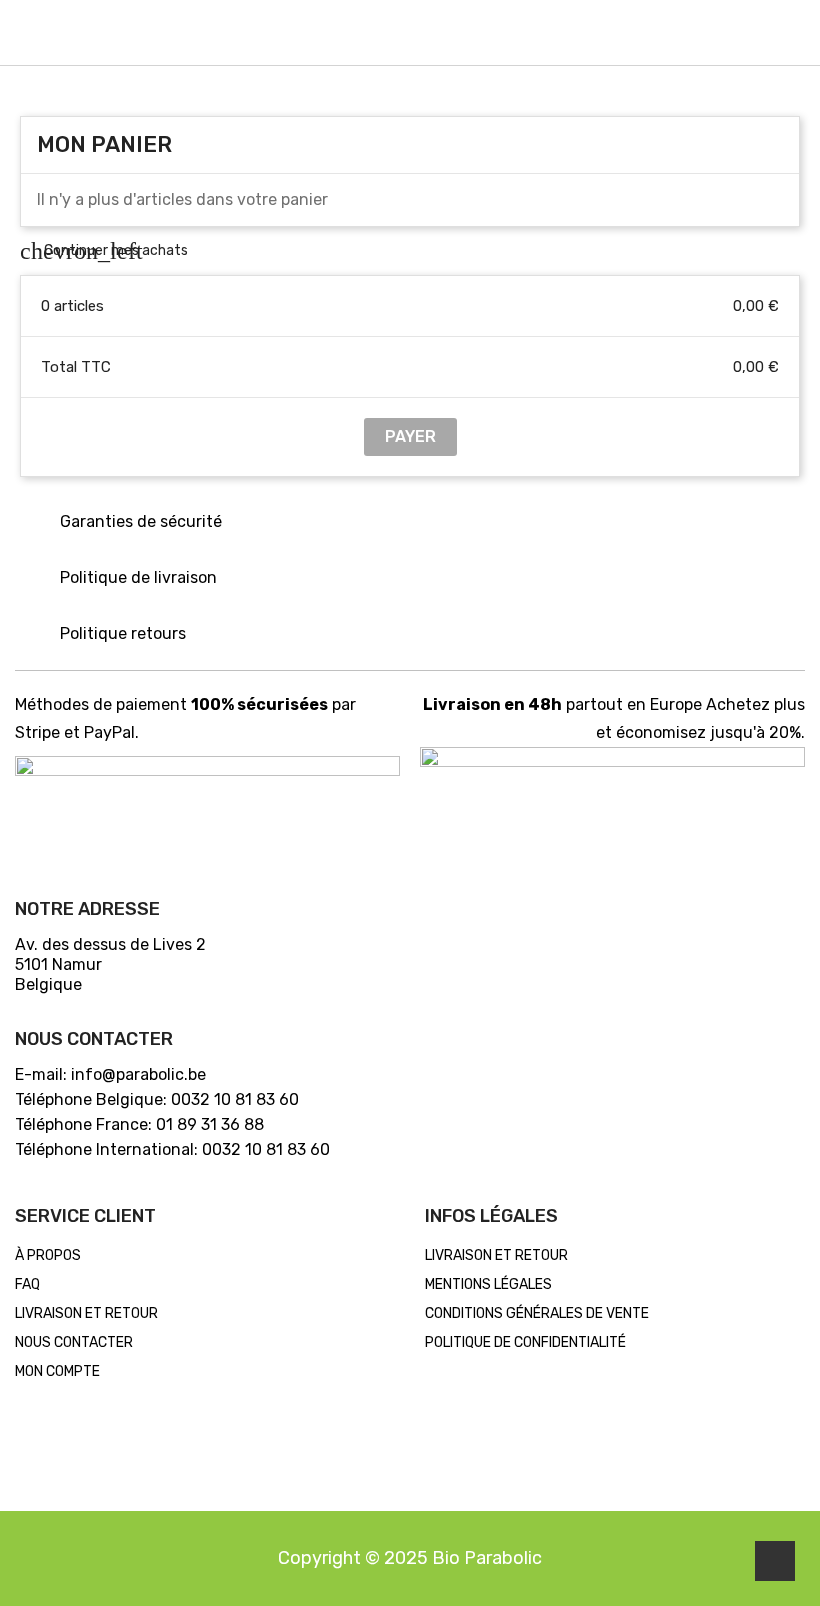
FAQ (27, 1284)
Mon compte (57, 1371)
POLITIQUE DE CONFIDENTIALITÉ (525, 1342)
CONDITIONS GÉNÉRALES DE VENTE (537, 1313)
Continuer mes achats (104, 250)
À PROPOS (48, 1255)
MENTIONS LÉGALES (488, 1284)
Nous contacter (74, 1342)
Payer (410, 436)
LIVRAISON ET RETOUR (86, 1313)
